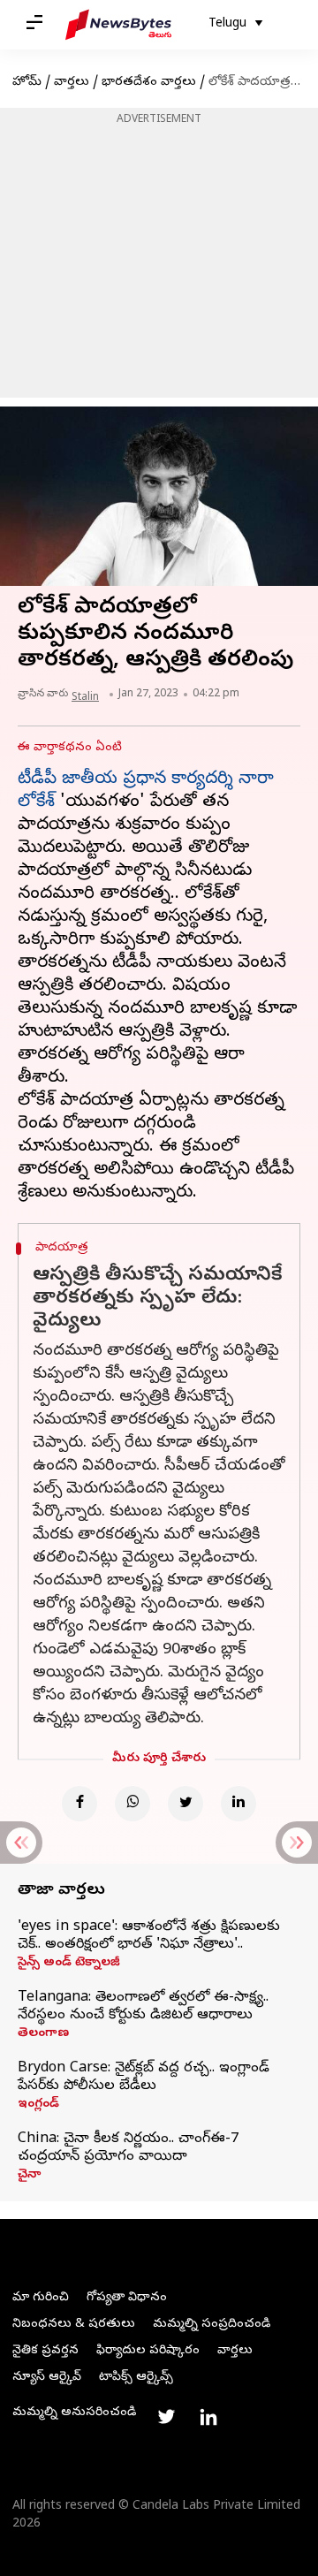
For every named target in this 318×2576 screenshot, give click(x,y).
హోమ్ (27, 83)
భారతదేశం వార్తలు (149, 83)
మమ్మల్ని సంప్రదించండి (212, 2325)
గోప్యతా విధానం (127, 2298)
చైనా (29, 2176)
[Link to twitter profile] (166, 2417)
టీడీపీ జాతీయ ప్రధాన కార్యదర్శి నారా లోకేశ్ (146, 791)
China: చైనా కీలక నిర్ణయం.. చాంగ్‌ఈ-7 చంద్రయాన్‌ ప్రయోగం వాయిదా (128, 2148)
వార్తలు (72, 83)
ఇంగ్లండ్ (38, 2105)
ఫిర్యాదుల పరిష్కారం (148, 2351)
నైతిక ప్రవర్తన (45, 2351)
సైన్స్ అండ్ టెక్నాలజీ (69, 1964)
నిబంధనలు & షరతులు (74, 2325)
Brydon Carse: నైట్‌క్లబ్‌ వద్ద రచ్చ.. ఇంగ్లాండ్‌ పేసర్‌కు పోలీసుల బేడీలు (144, 2078)
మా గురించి (41, 2298)
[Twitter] (185, 1804)
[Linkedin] (238, 1804)
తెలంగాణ (43, 2034)
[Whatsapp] (132, 1804)
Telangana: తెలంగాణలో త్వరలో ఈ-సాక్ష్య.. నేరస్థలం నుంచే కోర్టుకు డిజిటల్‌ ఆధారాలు (143, 2007)
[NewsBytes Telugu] (118, 25)
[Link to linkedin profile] (208, 2417)
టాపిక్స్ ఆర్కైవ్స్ (136, 2378)
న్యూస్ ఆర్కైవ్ (47, 2378)
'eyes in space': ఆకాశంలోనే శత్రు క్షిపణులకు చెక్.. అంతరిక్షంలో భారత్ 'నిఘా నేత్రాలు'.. (149, 1936)
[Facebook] (79, 1804)
